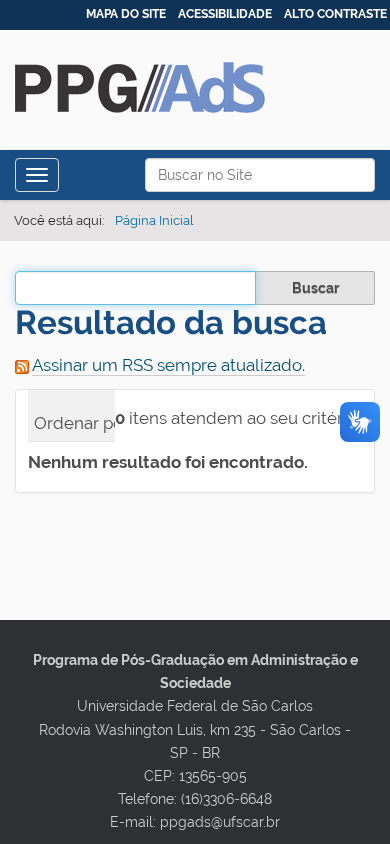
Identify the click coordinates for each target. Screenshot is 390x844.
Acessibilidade (225, 14)
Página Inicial (154, 220)
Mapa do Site (126, 14)
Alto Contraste (335, 14)
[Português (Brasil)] (140, 72)
